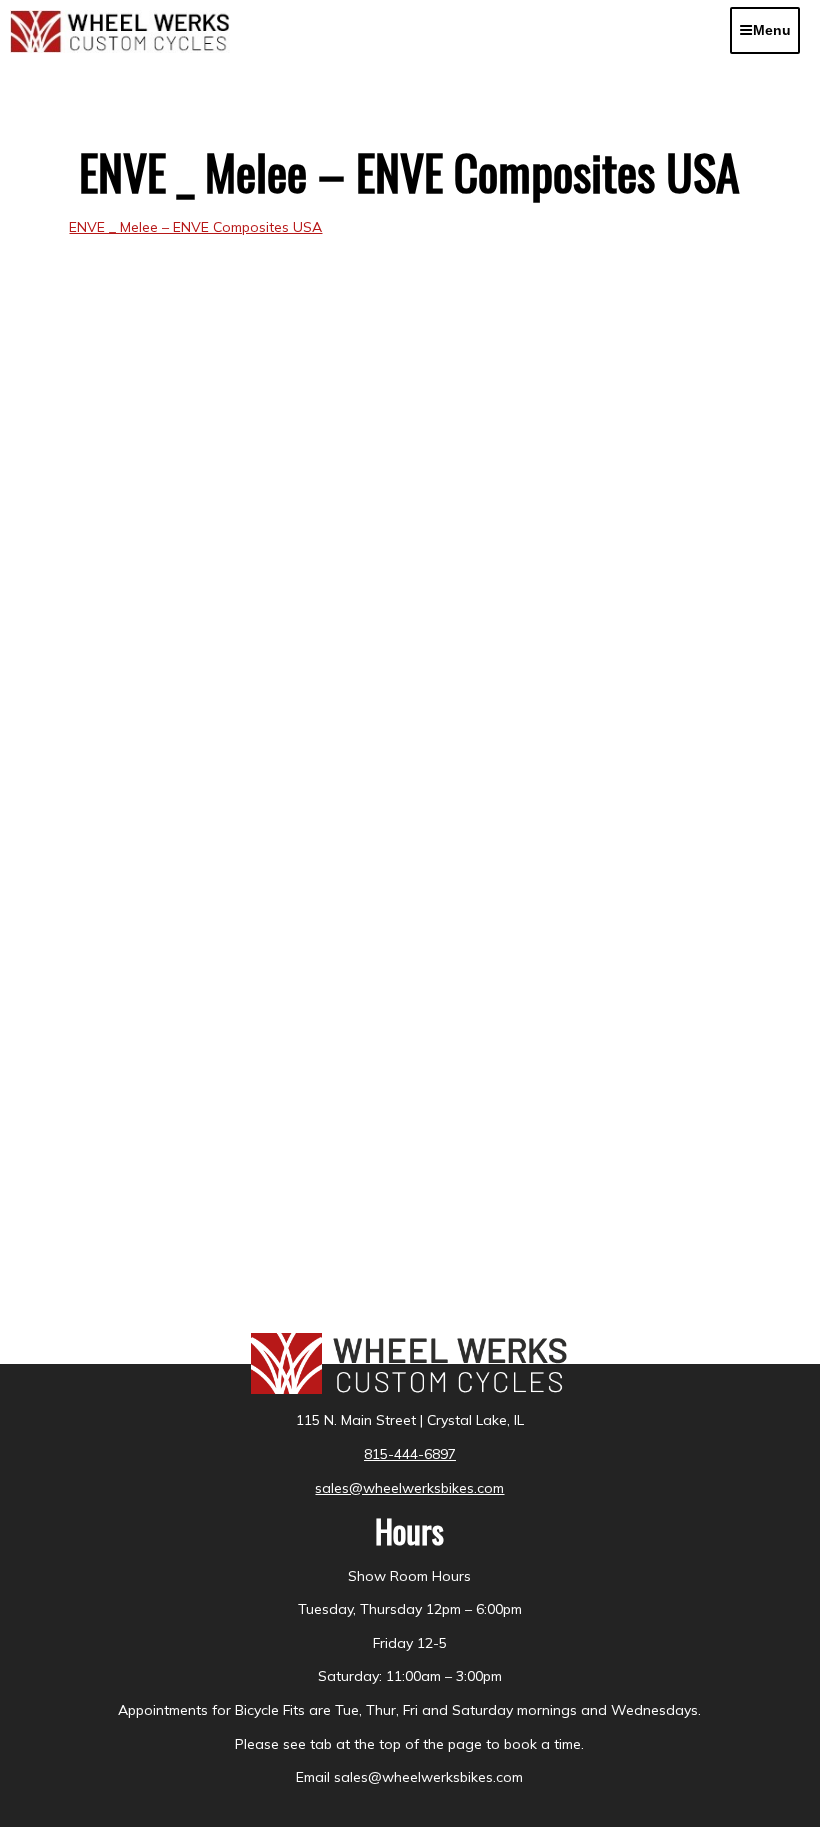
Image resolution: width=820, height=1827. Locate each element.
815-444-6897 (410, 1454)
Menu (772, 30)
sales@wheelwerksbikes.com (409, 1488)
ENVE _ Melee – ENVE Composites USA (195, 227)
